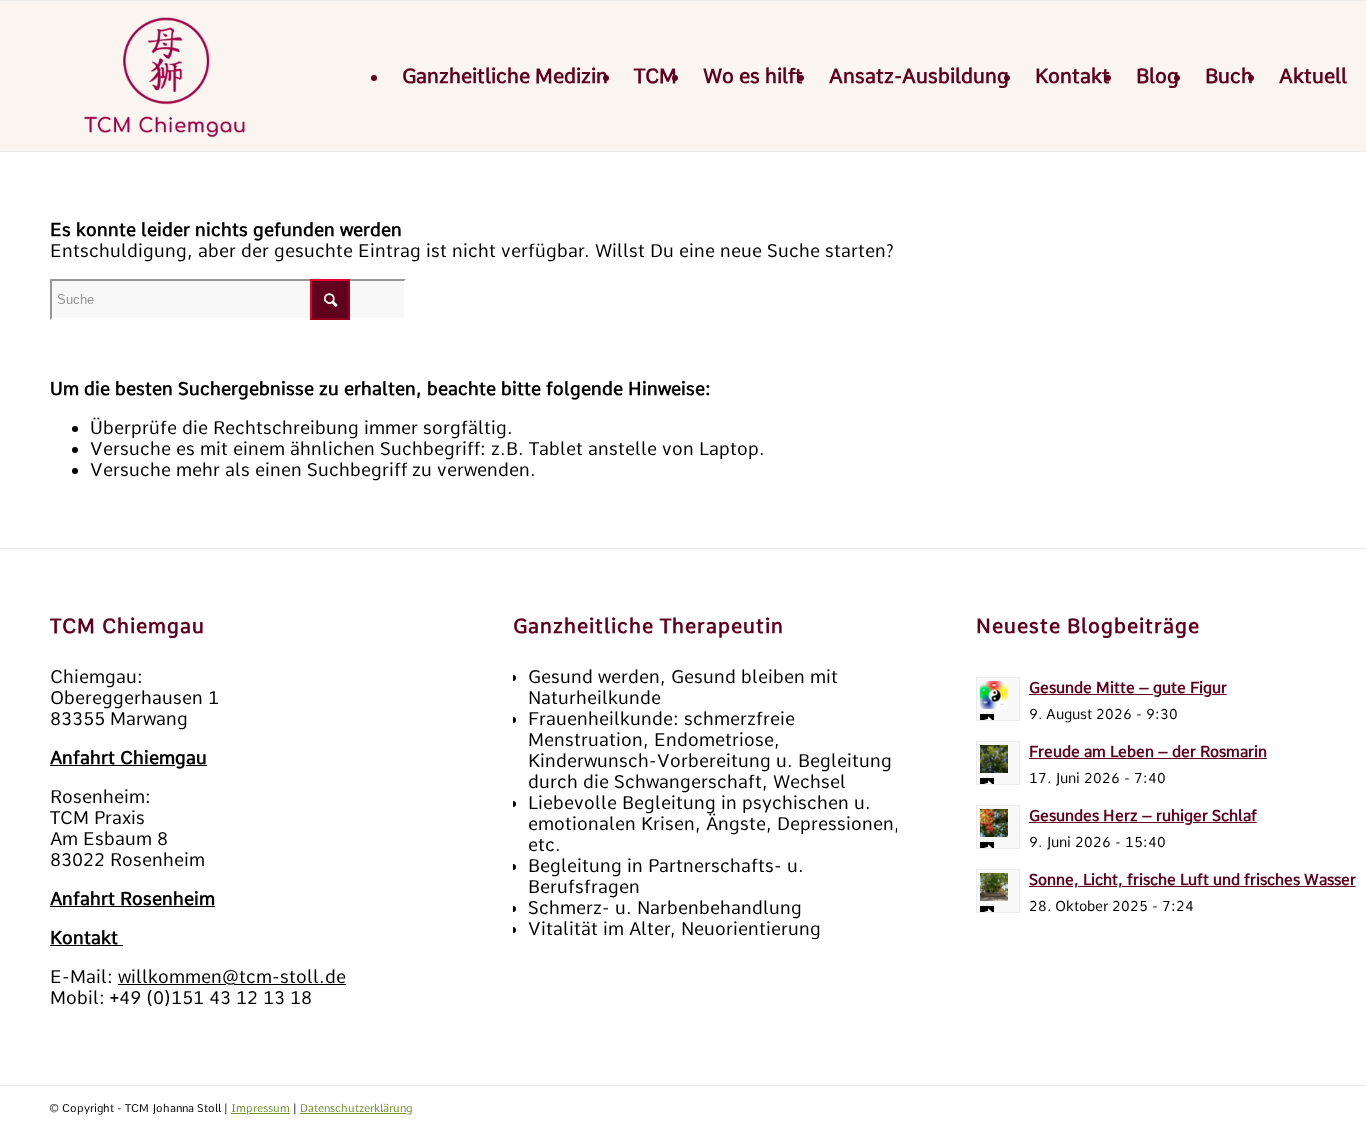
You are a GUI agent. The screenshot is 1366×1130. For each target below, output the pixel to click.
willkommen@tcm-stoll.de (232, 976)
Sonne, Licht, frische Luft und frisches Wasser (1192, 879)
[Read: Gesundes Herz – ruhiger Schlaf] (998, 827)
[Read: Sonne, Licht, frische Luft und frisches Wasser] (998, 891)
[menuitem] (505, 76)
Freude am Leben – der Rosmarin (1148, 751)
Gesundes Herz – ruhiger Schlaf (1143, 815)
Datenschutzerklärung (356, 1108)
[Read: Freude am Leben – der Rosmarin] (998, 763)
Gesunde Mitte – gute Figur (1128, 687)
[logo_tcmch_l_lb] (166, 76)
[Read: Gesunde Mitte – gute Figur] (998, 699)
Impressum (260, 1108)
